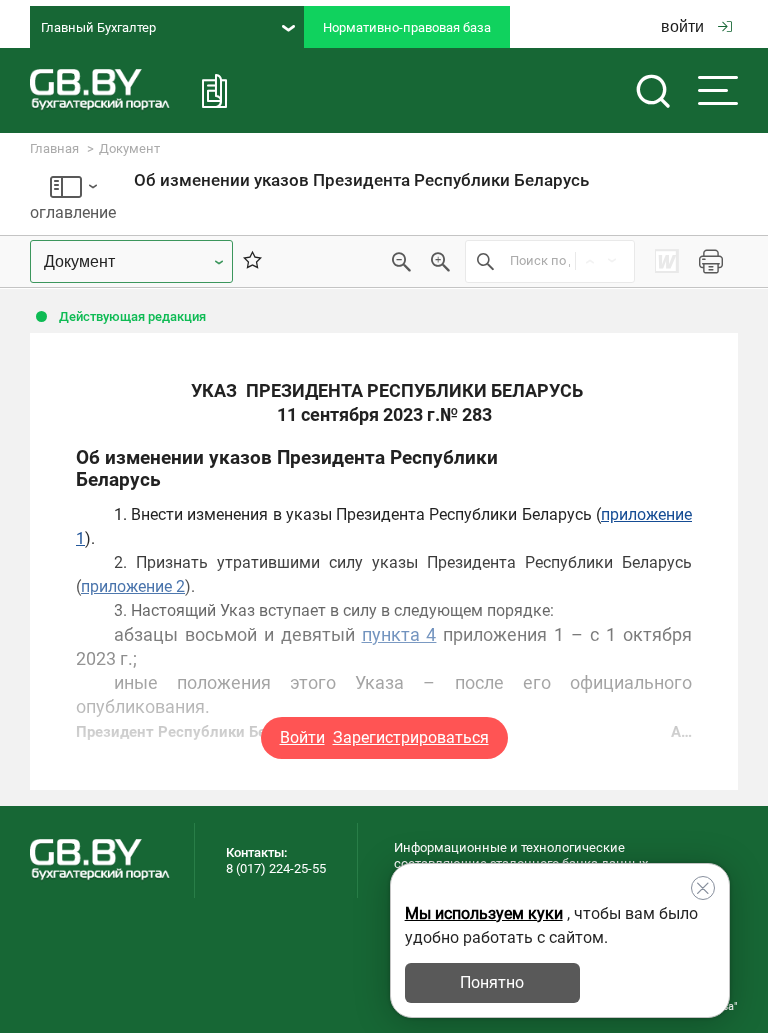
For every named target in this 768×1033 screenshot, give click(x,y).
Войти (302, 737)
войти (682, 26)
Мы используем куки (484, 913)
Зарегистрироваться (411, 737)
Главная (54, 148)
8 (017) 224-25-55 (276, 868)
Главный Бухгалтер (98, 27)
